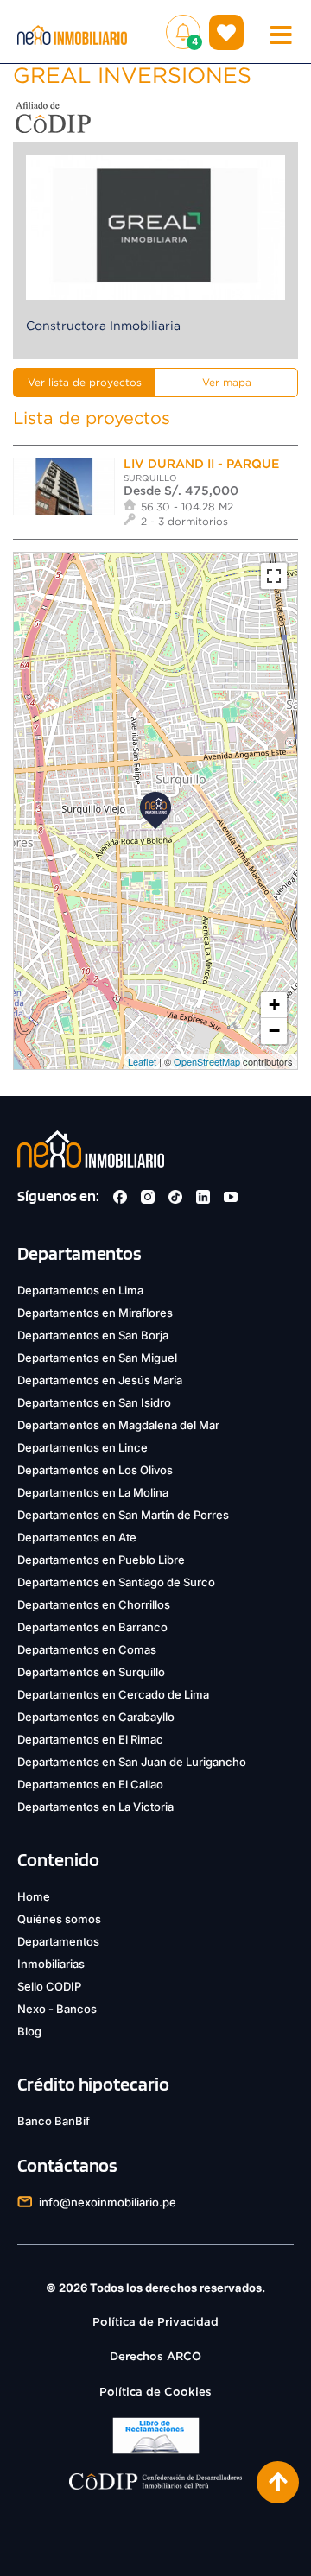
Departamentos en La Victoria (95, 1807)
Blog (29, 2031)
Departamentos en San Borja (93, 1335)
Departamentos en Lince (83, 1447)
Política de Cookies (155, 2392)
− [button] (274, 1031)
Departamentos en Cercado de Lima (113, 1694)
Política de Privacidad (155, 2322)
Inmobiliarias (51, 1964)
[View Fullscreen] (274, 576)
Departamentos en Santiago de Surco (116, 1582)
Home (34, 1896)
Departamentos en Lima (80, 1290)
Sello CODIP (49, 1986)
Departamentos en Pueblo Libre (101, 1560)
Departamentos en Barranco (92, 1627)
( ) (226, 32)
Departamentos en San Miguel (97, 1358)
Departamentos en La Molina (93, 1492)
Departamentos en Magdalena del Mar (118, 1425)
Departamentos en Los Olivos (95, 1470)
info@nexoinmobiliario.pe (108, 2202)
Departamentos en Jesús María (100, 1380)
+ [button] (274, 1005)
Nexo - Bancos (57, 2009)
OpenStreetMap (207, 1061)
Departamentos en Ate (77, 1537)
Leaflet (142, 1061)
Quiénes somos (59, 1919)
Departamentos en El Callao (90, 1784)
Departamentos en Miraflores (95, 1313)
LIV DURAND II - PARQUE (201, 464)
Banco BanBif (54, 2121)
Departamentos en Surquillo (91, 1672)
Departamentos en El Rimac (90, 1739)
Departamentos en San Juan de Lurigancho (132, 1762)
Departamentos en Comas (87, 1649)
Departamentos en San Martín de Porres (123, 1515)
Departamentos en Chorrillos (94, 1604)
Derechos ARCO (155, 2356)
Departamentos (58, 1941)
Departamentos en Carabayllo (96, 1717)
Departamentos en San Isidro (94, 1402)
